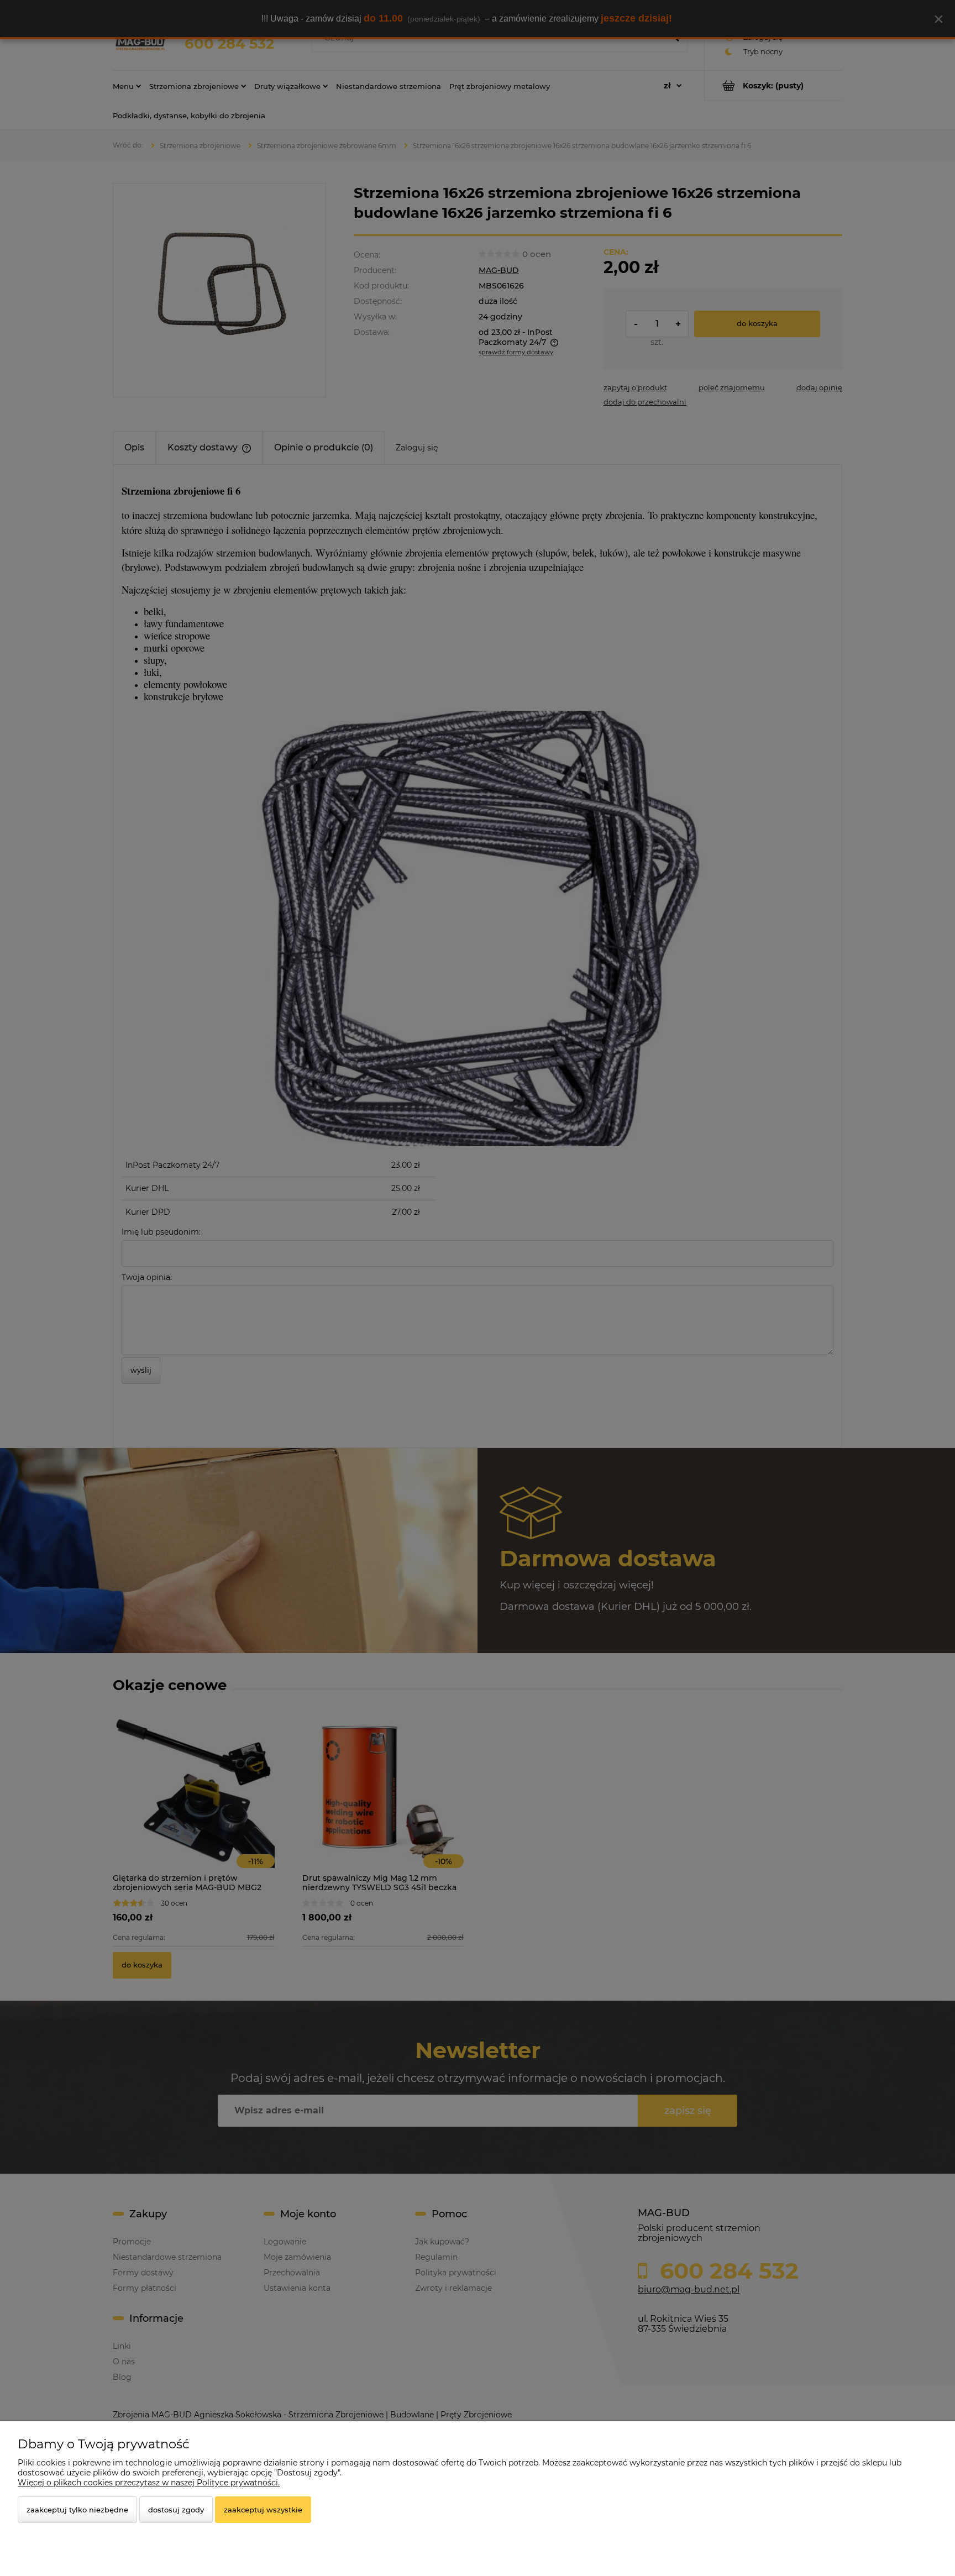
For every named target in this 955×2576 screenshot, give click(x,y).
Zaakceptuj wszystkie (263, 2510)
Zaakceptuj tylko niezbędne (77, 2510)
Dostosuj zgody (176, 2510)
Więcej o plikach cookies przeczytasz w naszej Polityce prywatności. (149, 2483)
